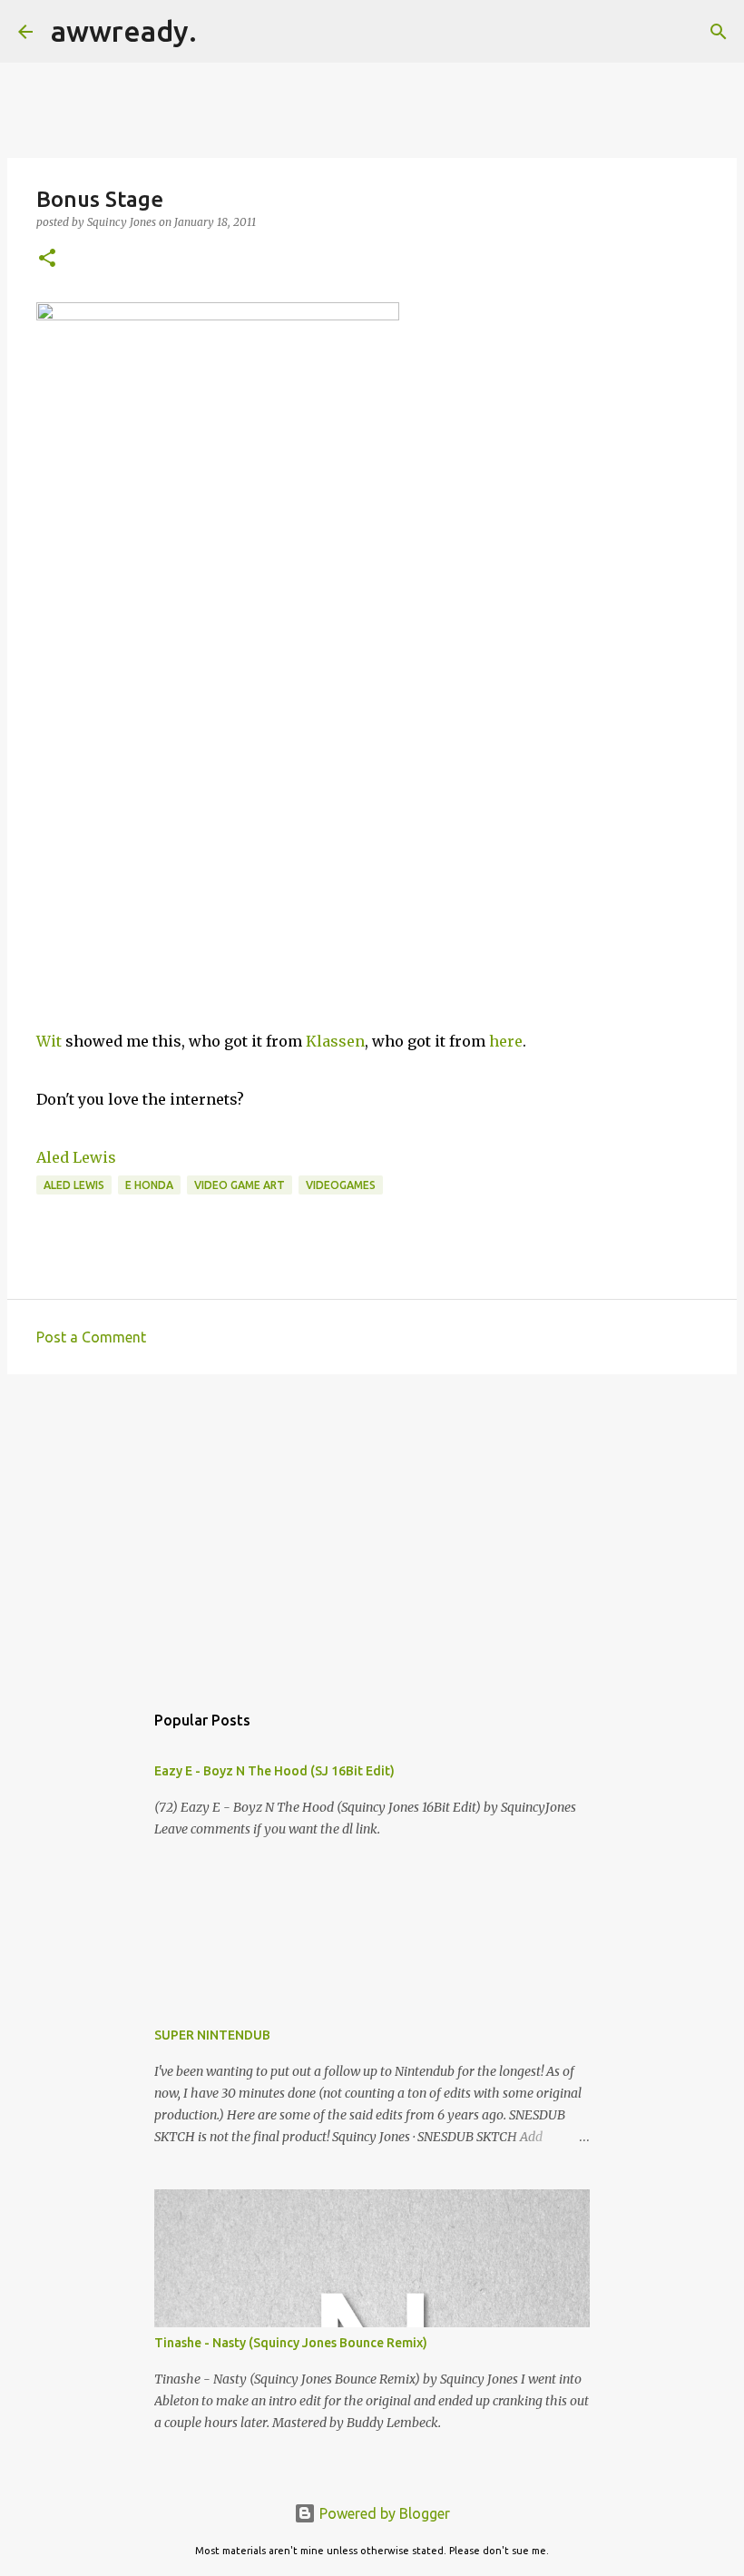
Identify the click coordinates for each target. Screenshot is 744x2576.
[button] (47, 259)
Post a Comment (91, 1337)
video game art (240, 1185)
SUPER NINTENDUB (212, 2035)
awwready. (124, 31)
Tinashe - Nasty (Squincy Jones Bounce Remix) (291, 2343)
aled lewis (74, 1185)
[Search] (222, 32)
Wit (51, 1041)
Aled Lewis (76, 1157)
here (506, 1041)
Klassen (335, 1041)
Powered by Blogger (383, 2513)
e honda (149, 1185)
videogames (341, 1185)
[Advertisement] (372, 1529)
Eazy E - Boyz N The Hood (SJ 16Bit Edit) (274, 1771)
